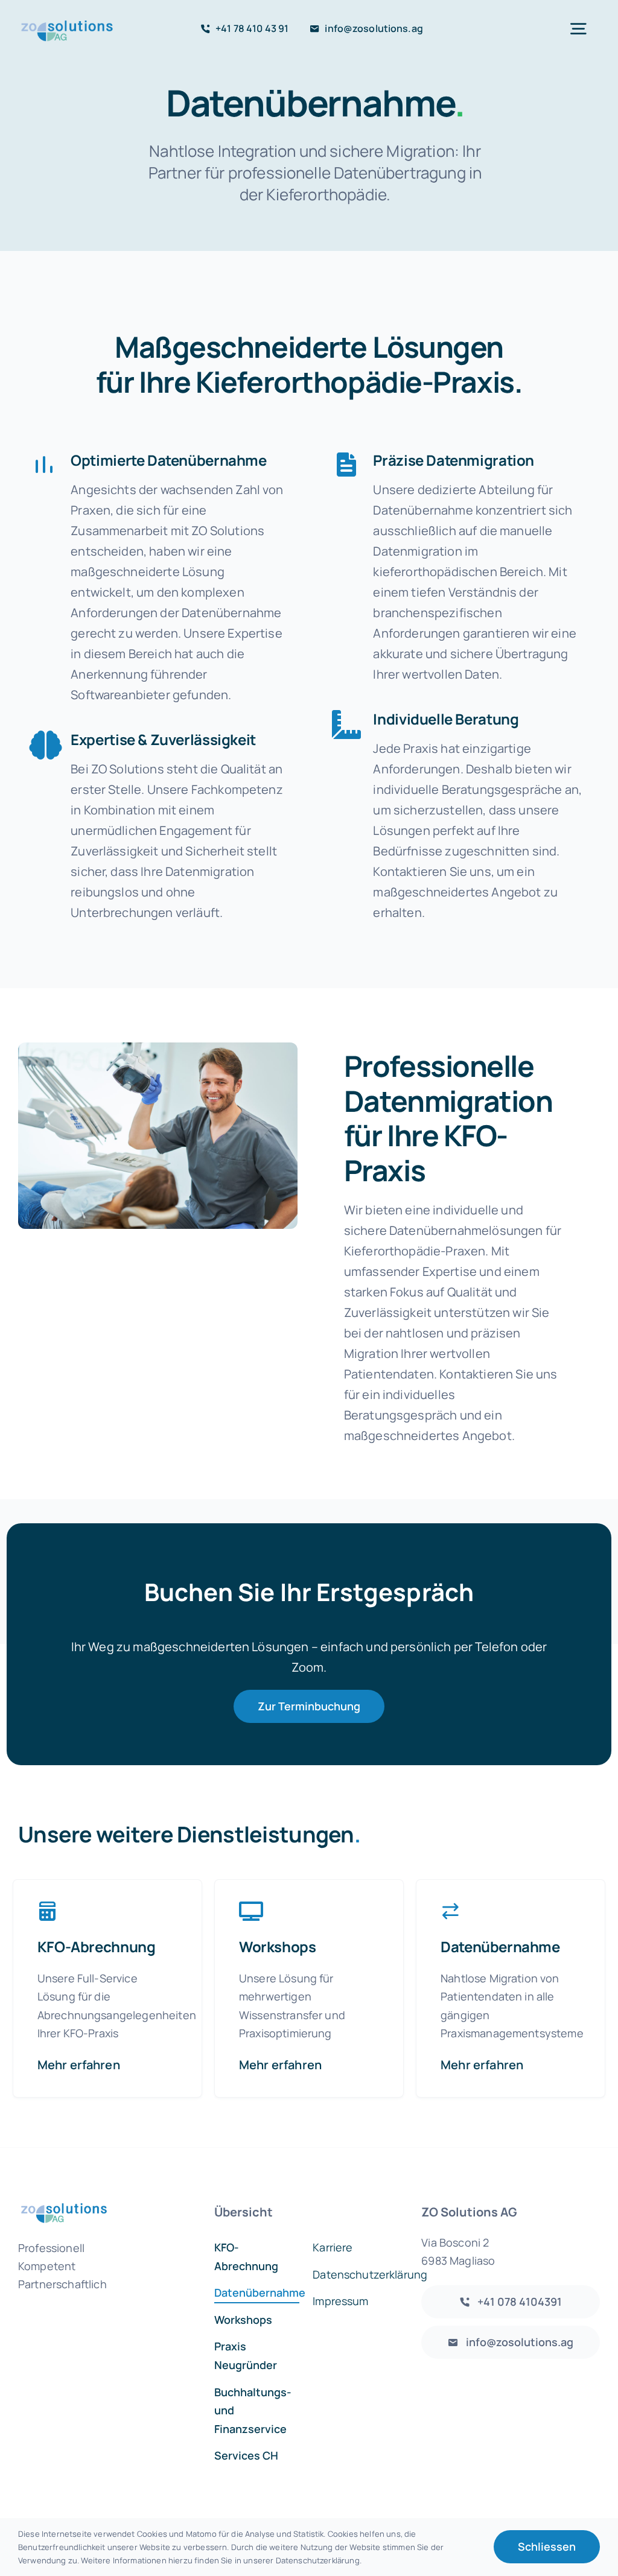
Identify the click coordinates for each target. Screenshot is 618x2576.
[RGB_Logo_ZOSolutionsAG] (67, 18)
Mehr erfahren (79, 2065)
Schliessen (547, 2546)
